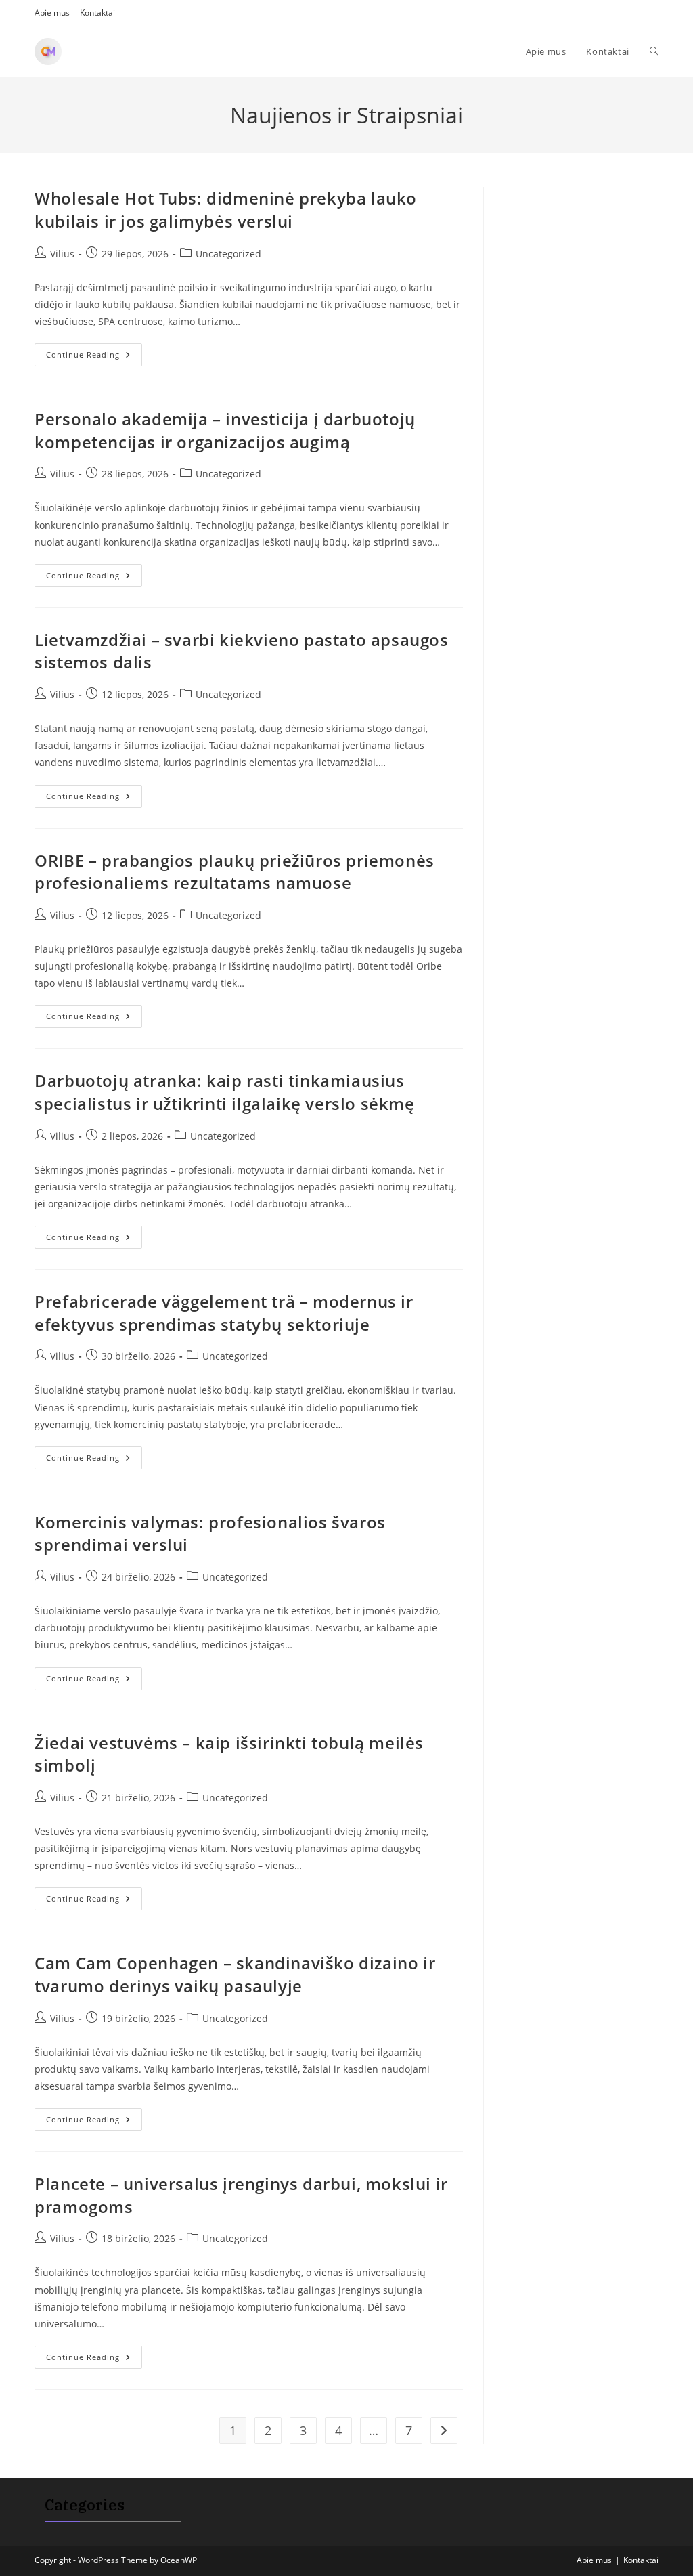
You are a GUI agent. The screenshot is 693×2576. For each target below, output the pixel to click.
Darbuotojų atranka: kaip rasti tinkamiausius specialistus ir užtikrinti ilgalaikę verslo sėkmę (224, 1092)
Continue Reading (94, 357)
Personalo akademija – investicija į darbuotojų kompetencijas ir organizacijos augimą (225, 430)
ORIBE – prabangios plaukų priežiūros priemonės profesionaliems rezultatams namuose (234, 872)
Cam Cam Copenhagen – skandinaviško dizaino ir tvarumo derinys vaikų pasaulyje (235, 1974)
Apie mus (52, 13)
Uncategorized (228, 254)
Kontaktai (97, 13)
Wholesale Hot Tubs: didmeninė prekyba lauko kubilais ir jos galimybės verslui (226, 210)
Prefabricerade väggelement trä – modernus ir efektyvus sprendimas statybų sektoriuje (224, 1313)
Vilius (62, 254)
